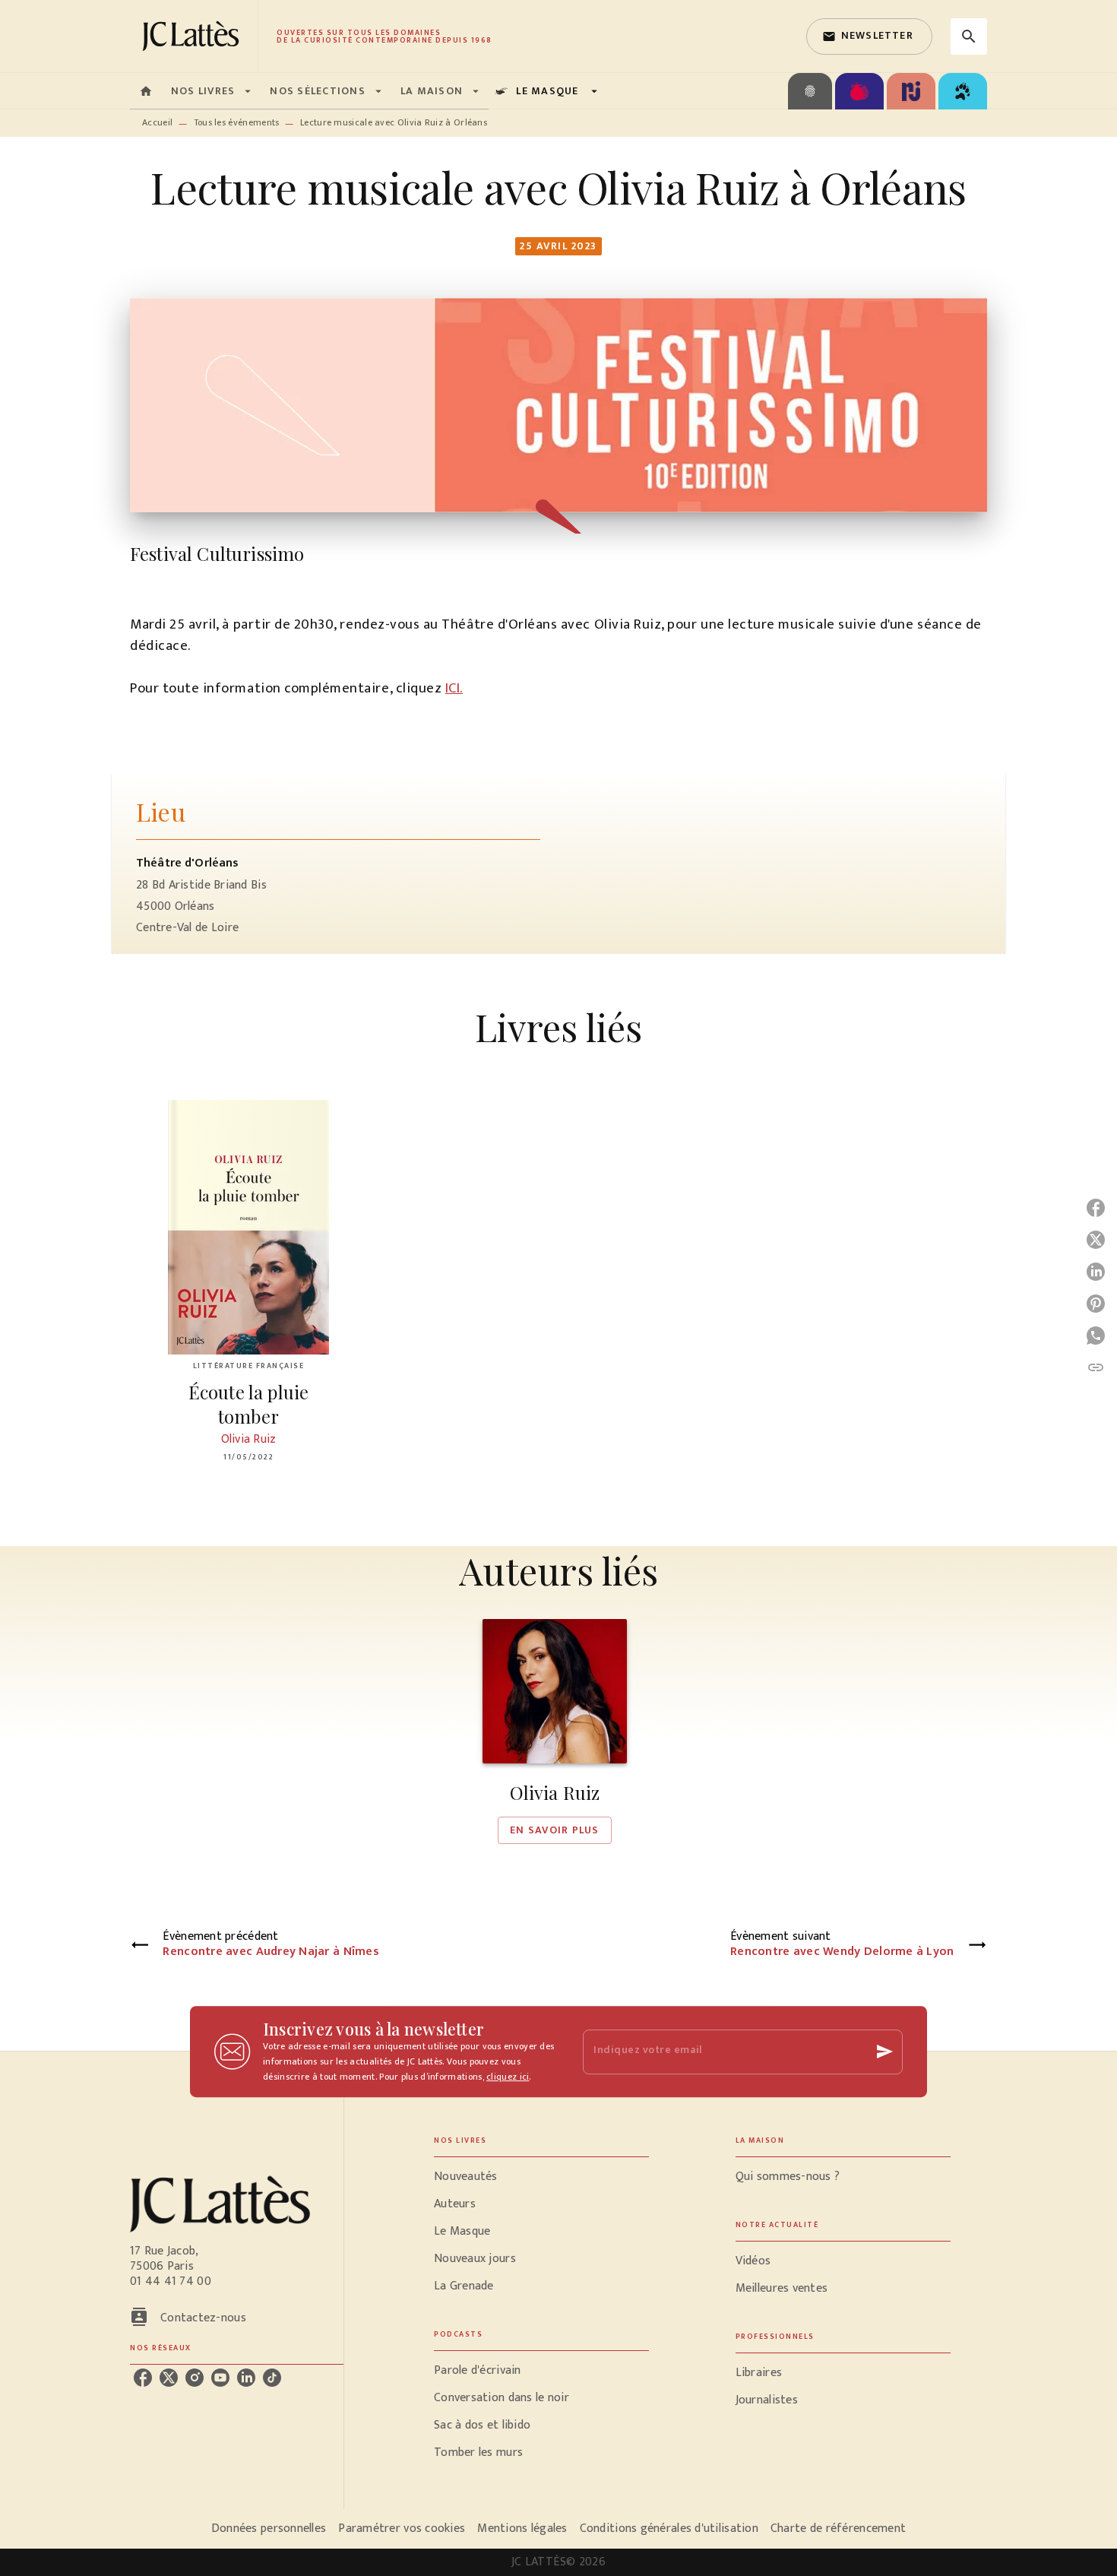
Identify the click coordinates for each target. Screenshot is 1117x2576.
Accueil (157, 122)
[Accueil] (194, 36)
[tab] (146, 91)
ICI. (454, 688)
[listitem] (143, 2378)
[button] (869, 36)
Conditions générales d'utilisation (669, 2528)
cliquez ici (508, 2077)
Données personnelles (269, 2528)
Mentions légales (522, 2528)
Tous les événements (237, 122)
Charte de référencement (838, 2528)
